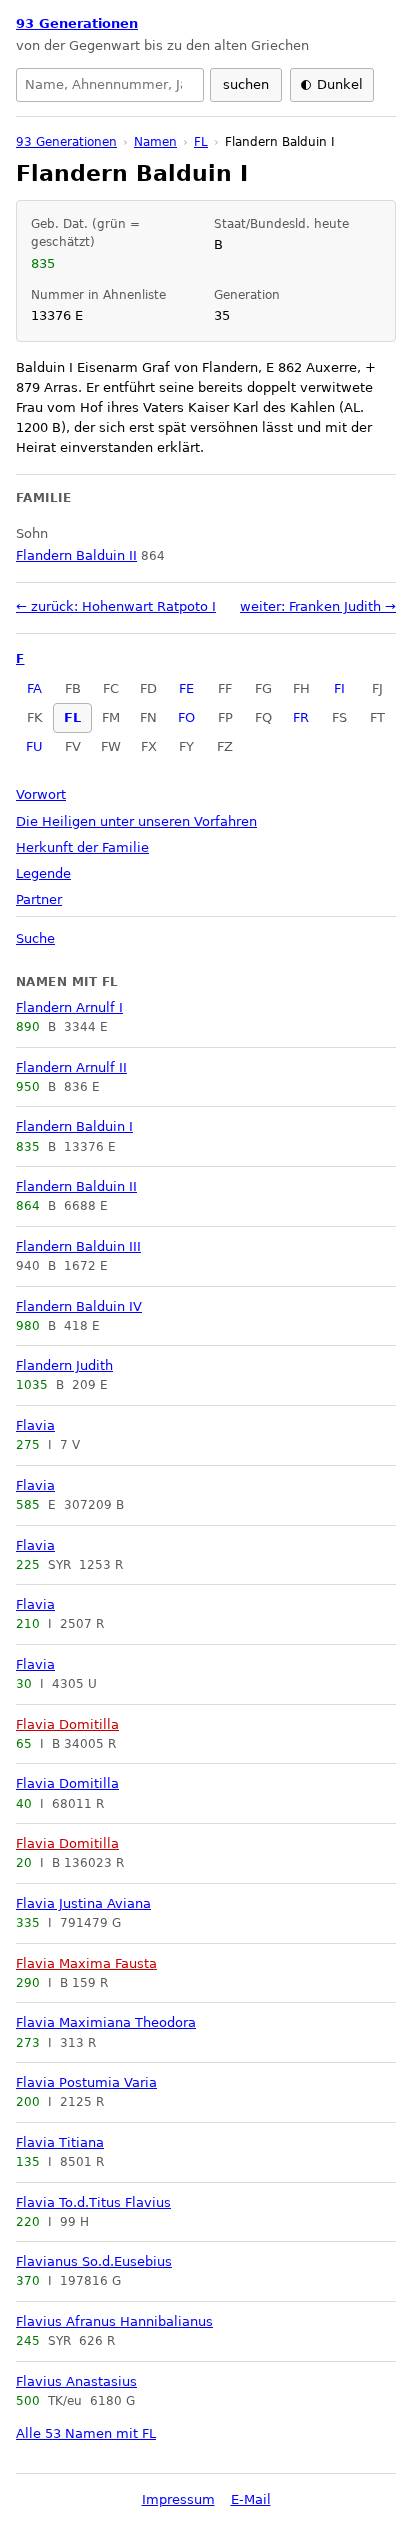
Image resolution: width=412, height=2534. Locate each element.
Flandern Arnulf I (69, 1007)
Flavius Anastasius (76, 2381)
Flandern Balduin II (76, 1186)
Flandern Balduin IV (79, 1306)
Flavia (35, 1425)
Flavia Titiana (60, 2142)
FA (34, 688)
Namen (155, 142)
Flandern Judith (64, 1365)
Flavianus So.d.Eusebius (94, 2261)
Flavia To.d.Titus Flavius (93, 2202)
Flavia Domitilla (67, 1724)
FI (339, 688)
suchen (246, 84)
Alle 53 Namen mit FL (86, 2433)
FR (301, 717)
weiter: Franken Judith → (318, 606)
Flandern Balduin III (78, 1246)
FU (34, 746)
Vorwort (41, 794)
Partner (39, 899)
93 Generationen (77, 23)
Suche (35, 938)
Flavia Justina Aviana (83, 1903)
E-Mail (251, 2499)
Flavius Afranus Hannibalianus (114, 2321)
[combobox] (110, 85)
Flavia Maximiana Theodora (106, 2022)
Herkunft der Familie (82, 847)
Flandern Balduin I (74, 1126)
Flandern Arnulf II (71, 1067)
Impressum (178, 2499)
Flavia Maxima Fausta (86, 1963)
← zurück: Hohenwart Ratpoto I (116, 606)
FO (186, 717)
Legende (43, 873)
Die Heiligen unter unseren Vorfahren (136, 821)
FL (72, 717)
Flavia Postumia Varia (86, 2082)
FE (186, 688)
